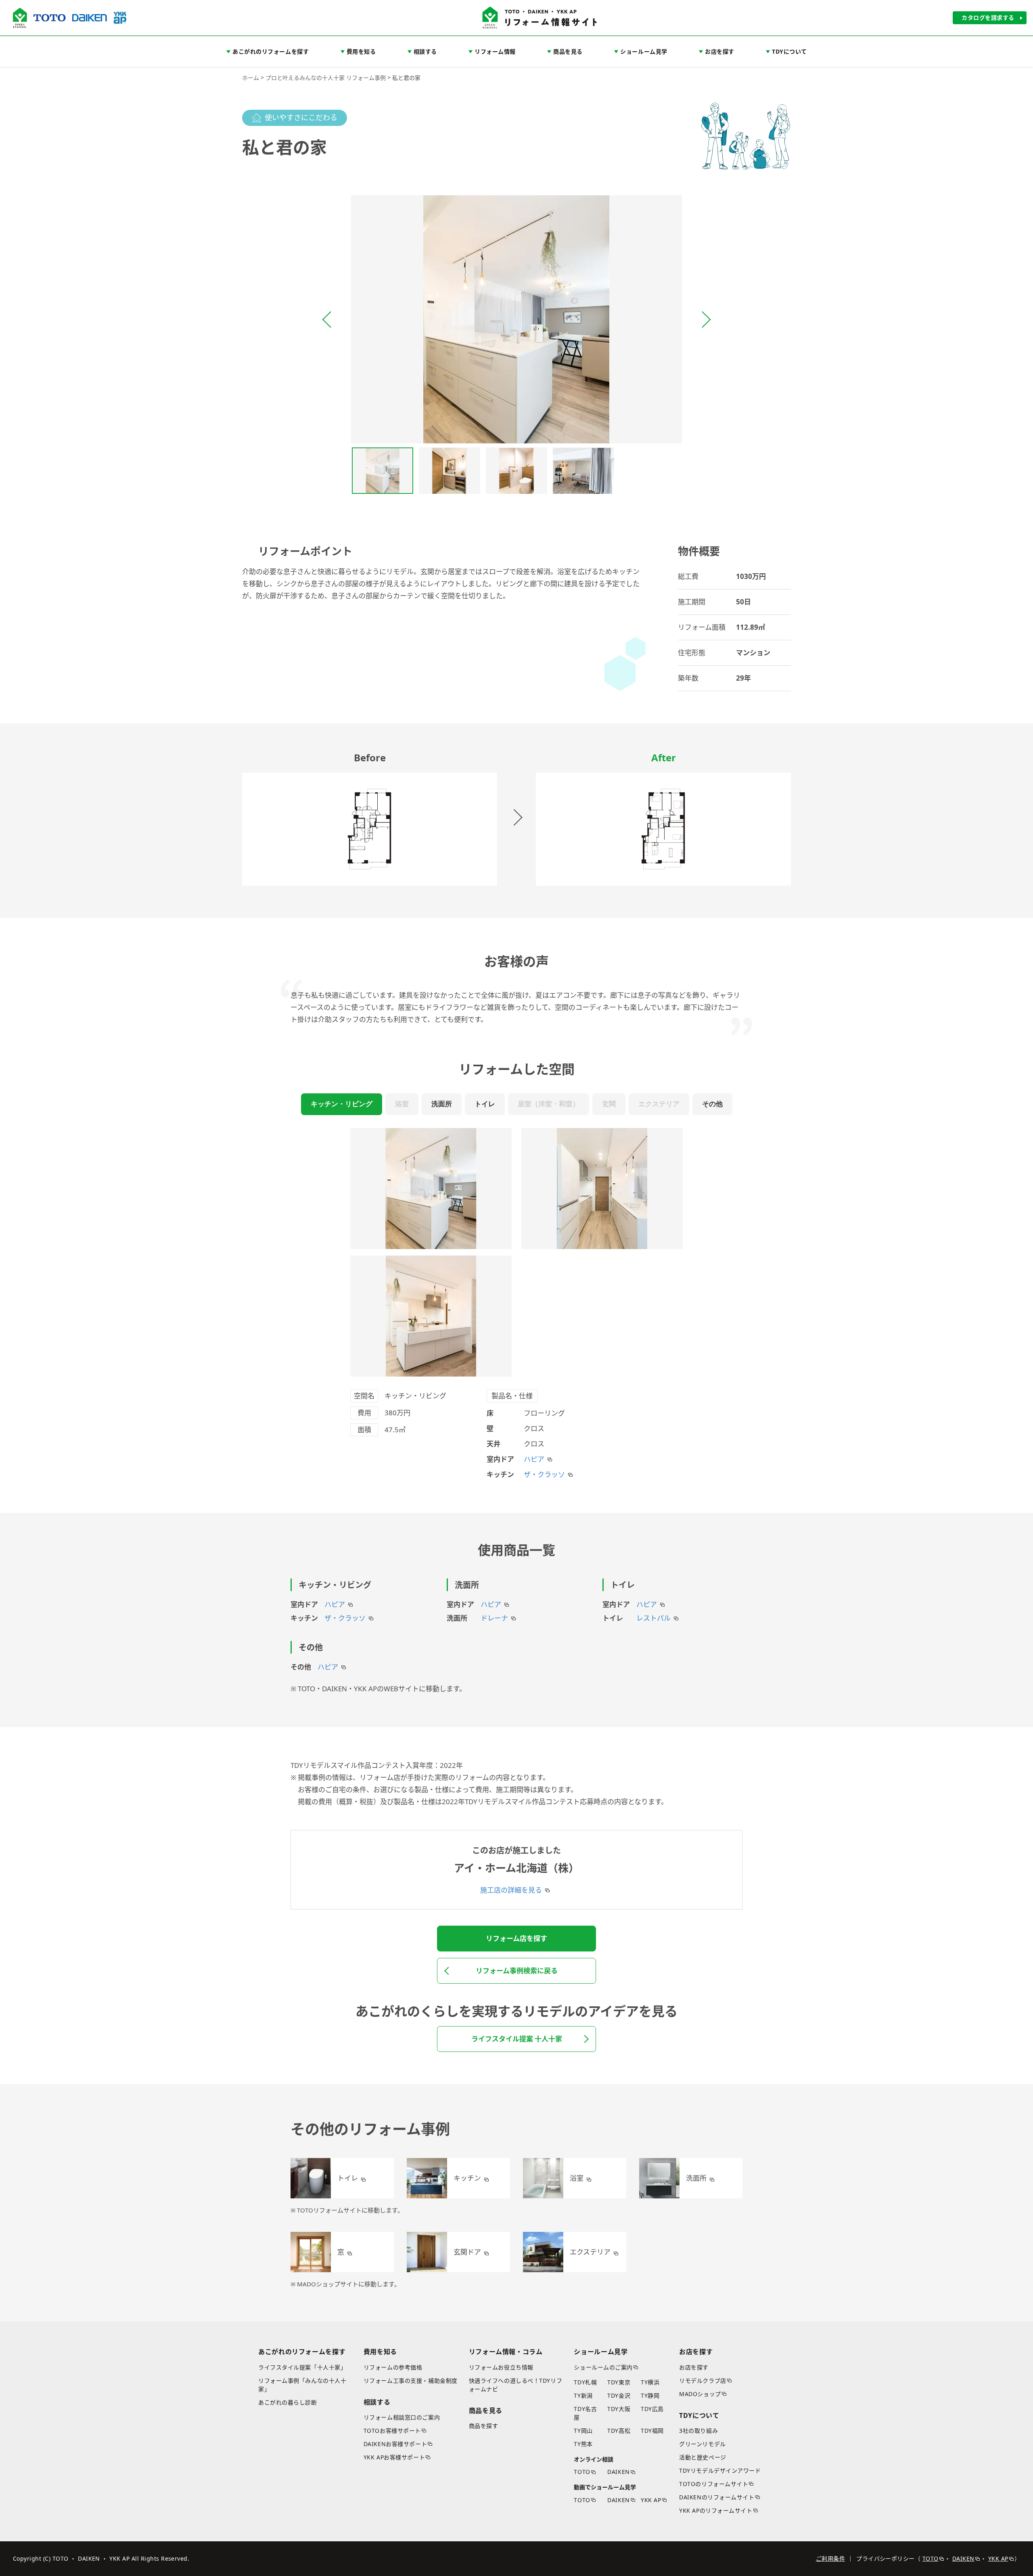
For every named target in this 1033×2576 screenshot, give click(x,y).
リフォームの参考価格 (393, 2367)
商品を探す (484, 2426)
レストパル (653, 1618)
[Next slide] (705, 320)
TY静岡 (650, 2395)
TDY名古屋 (585, 2413)
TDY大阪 (619, 2409)
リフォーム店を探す (516, 1938)
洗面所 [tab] (442, 1104)
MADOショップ (700, 2394)
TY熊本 (583, 2444)
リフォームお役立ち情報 (501, 2367)
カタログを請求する (988, 18)
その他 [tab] (712, 1104)
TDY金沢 (619, 2395)
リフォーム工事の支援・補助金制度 (411, 2381)
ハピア (534, 1459)
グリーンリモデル (702, 2444)
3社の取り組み (698, 2431)
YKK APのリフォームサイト (716, 2510)
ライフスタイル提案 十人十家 (517, 2039)
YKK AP (651, 2500)
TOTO (582, 2472)
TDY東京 (619, 2382)
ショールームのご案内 (603, 2367)
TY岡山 (583, 2431)
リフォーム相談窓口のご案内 (402, 2417)
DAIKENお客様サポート (395, 2444)
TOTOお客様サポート (392, 2431)
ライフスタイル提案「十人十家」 (302, 2367)
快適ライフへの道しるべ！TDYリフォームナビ (516, 2385)
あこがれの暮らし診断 (288, 2402)
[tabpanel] (516, 1304)
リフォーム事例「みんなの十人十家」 (302, 2385)
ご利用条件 (830, 2558)
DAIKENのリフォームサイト (717, 2497)
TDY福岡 (652, 2431)
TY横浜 (650, 2382)
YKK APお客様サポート (394, 2457)
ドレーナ (494, 1618)
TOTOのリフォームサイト (714, 2484)
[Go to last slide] (328, 320)
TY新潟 (583, 2395)
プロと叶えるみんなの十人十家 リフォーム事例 (326, 78)
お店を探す (694, 2367)
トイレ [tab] (485, 1104)
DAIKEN (618, 2472)
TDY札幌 (585, 2382)
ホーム (251, 78)
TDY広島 (652, 2409)
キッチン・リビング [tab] (342, 1104)
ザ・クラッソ (544, 1474)
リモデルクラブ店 (703, 2381)
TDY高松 (619, 2431)
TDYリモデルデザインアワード (720, 2470)
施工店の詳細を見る (511, 1890)
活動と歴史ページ (703, 2457)
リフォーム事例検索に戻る (517, 1971)
